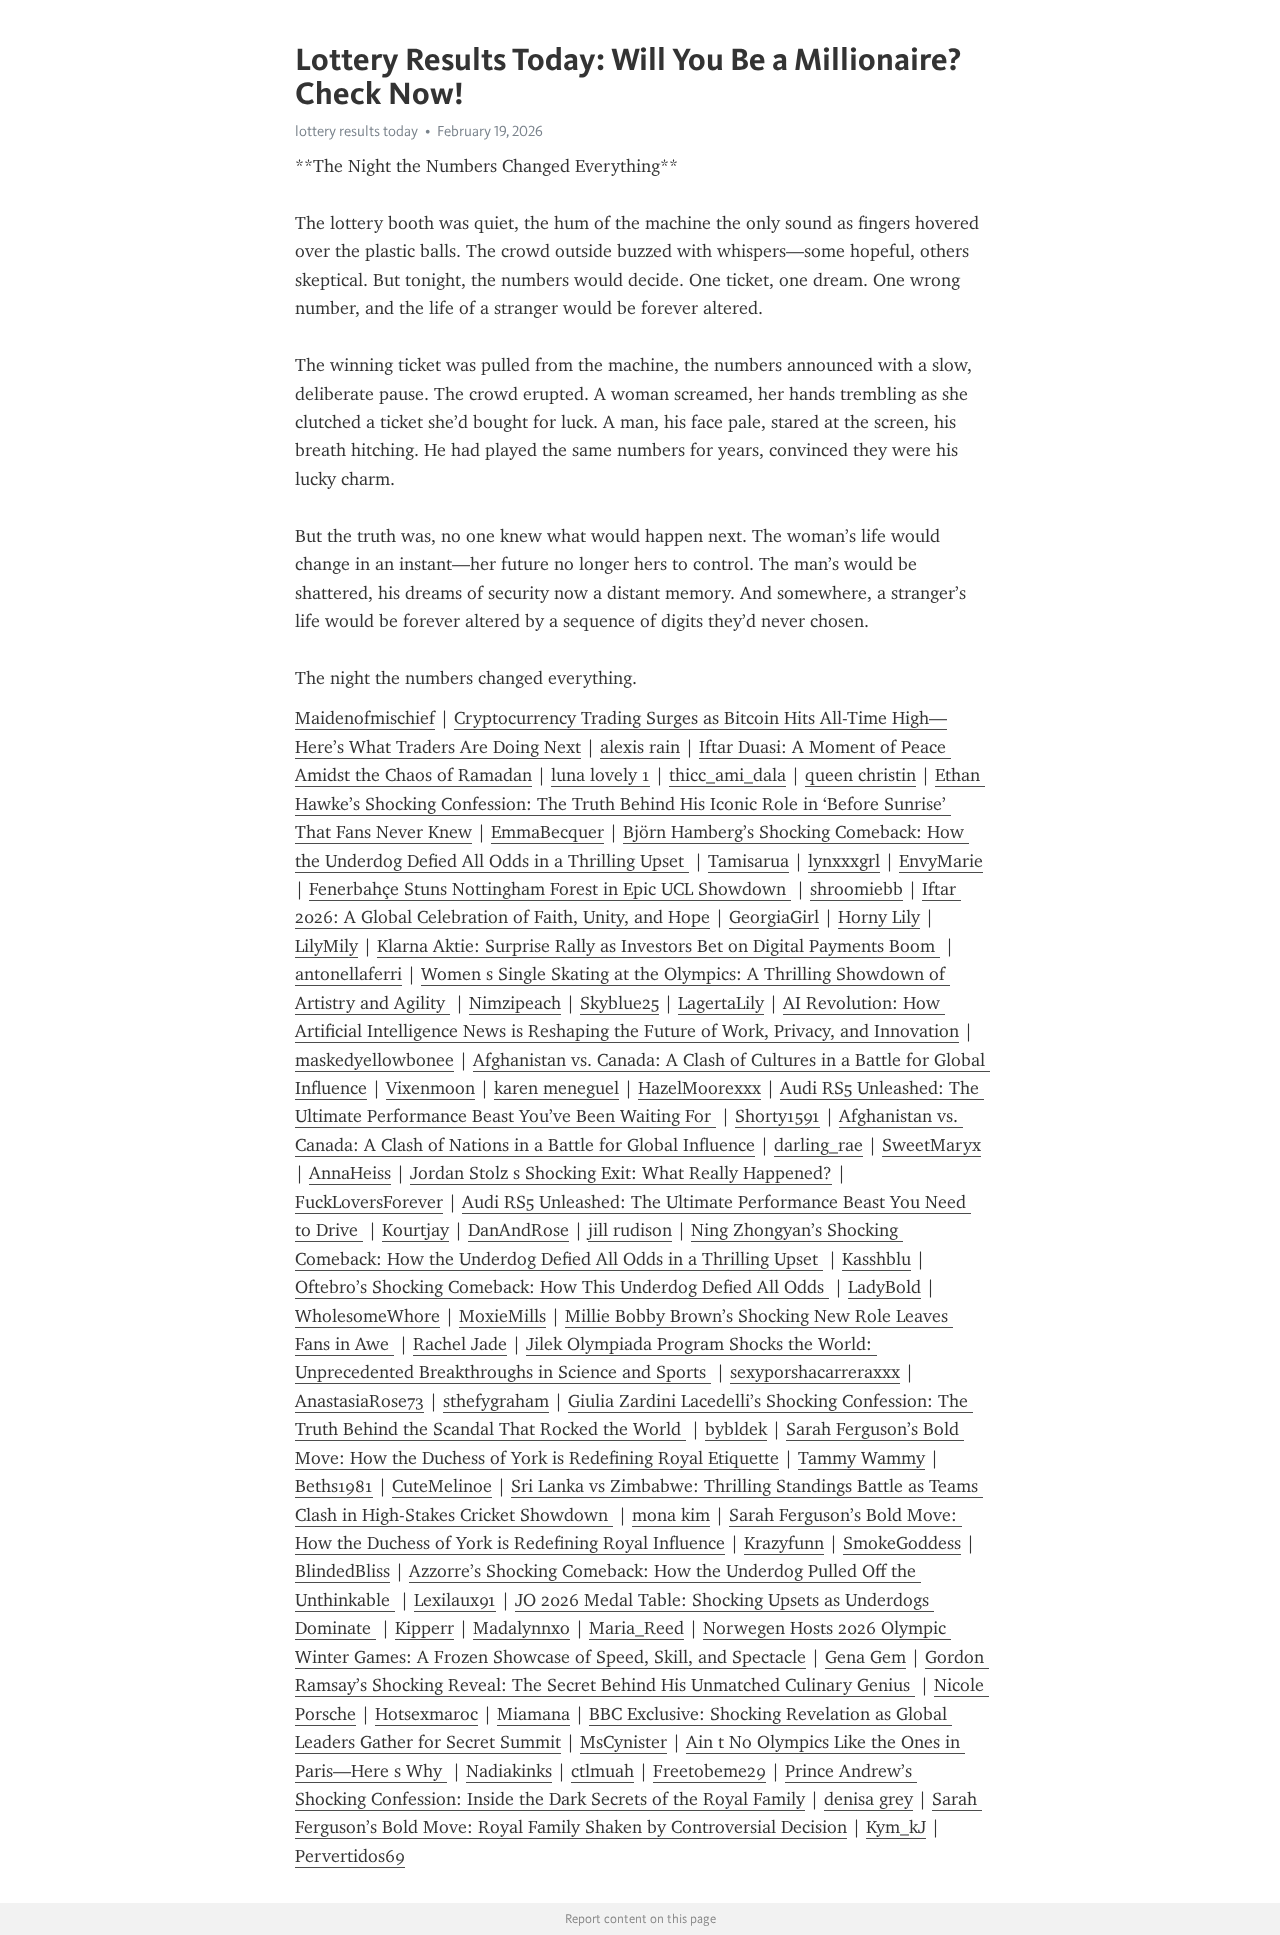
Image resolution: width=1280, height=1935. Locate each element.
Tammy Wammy (861, 1458)
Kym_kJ (896, 1827)
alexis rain (640, 747)
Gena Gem (865, 1657)
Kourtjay (415, 1230)
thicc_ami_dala (727, 775)
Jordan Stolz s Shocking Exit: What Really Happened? (621, 1173)
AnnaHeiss (350, 1173)
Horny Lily (879, 917)
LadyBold (884, 1287)
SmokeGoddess (902, 1543)
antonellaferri (348, 974)
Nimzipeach (515, 1003)
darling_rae (818, 1145)
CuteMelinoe (442, 1486)
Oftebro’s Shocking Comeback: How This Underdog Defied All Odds (562, 1287)
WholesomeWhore (367, 1316)
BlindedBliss (342, 1571)
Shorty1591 (777, 1116)
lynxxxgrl (844, 861)
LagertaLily (721, 1003)
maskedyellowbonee (374, 1060)
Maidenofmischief (365, 718)
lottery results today (356, 131)
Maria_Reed (636, 1628)
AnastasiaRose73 (359, 1401)
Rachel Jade (460, 1344)
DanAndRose (518, 1230)
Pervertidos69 (350, 1856)
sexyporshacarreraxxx (815, 1372)
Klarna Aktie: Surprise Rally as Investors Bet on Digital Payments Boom (658, 946)
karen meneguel (556, 1088)
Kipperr (424, 1628)
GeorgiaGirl (774, 917)
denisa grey (868, 1799)
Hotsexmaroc (426, 1714)
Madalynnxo (521, 1628)
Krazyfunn (784, 1543)
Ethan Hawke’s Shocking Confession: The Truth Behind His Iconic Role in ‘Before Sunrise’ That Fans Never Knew (640, 803)
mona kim (671, 1515)
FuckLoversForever (369, 1202)
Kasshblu (876, 1259)
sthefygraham (496, 1401)
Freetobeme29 (709, 1771)
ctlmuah (602, 1771)
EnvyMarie (941, 861)
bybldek (736, 1429)
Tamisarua (748, 861)
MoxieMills (502, 1316)
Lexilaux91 (455, 1600)
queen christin (860, 775)
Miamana (533, 1714)
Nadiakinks (509, 1771)
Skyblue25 (619, 1003)
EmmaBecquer (547, 832)
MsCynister (623, 1742)
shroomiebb (856, 889)
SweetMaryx (931, 1145)
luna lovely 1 (600, 775)
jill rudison (630, 1230)
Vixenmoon (430, 1088)
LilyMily (326, 946)
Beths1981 (334, 1486)
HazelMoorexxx (699, 1088)
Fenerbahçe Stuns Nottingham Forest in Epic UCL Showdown (550, 889)
